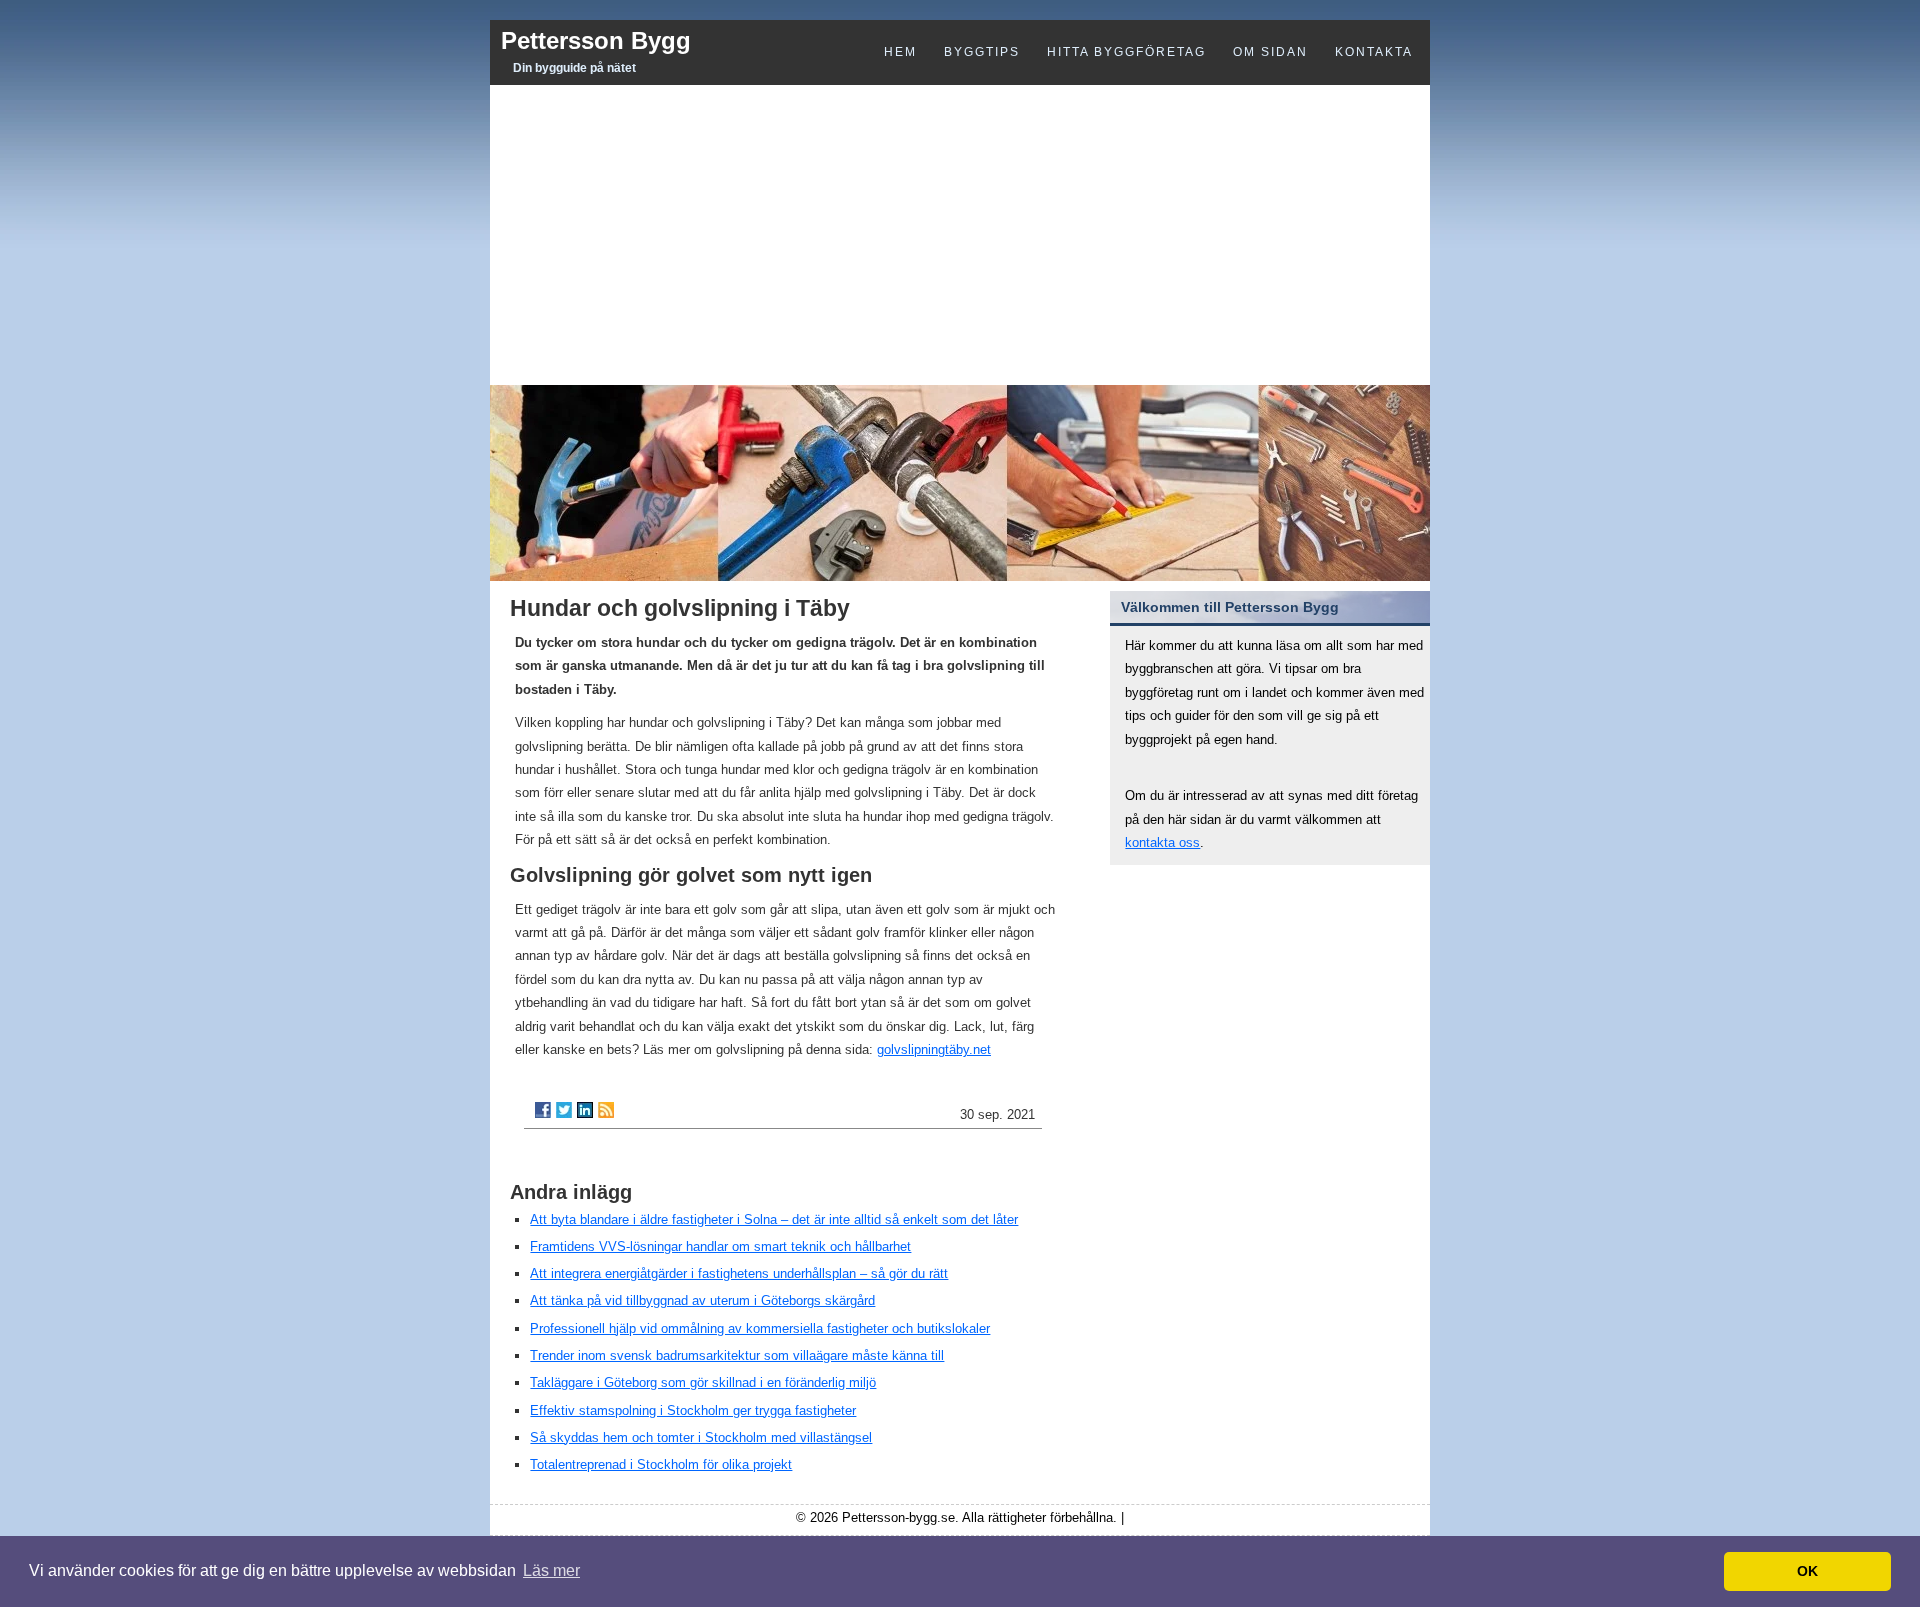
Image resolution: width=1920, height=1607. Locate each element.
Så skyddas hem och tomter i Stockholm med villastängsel (701, 1437)
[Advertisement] (960, 235)
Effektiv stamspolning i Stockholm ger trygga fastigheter (693, 1410)
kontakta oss (1162, 842)
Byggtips (982, 52)
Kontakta (1374, 52)
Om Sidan (1270, 52)
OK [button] (1807, 1571)
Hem (900, 52)
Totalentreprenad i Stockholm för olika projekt (661, 1464)
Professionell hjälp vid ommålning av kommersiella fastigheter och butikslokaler (760, 1328)
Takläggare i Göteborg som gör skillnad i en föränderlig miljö (703, 1382)
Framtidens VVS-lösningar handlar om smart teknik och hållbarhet (720, 1246)
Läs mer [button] (551, 1570)
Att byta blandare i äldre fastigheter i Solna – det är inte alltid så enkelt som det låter (774, 1219)
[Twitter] (564, 1110)
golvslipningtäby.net (934, 1049)
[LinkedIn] (585, 1110)
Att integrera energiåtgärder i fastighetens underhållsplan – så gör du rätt (739, 1273)
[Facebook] (543, 1110)
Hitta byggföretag (1126, 52)
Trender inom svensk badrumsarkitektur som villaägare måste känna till (737, 1355)
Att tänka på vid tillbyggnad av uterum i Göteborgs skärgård (702, 1300)
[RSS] (606, 1110)
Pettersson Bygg (596, 40)
